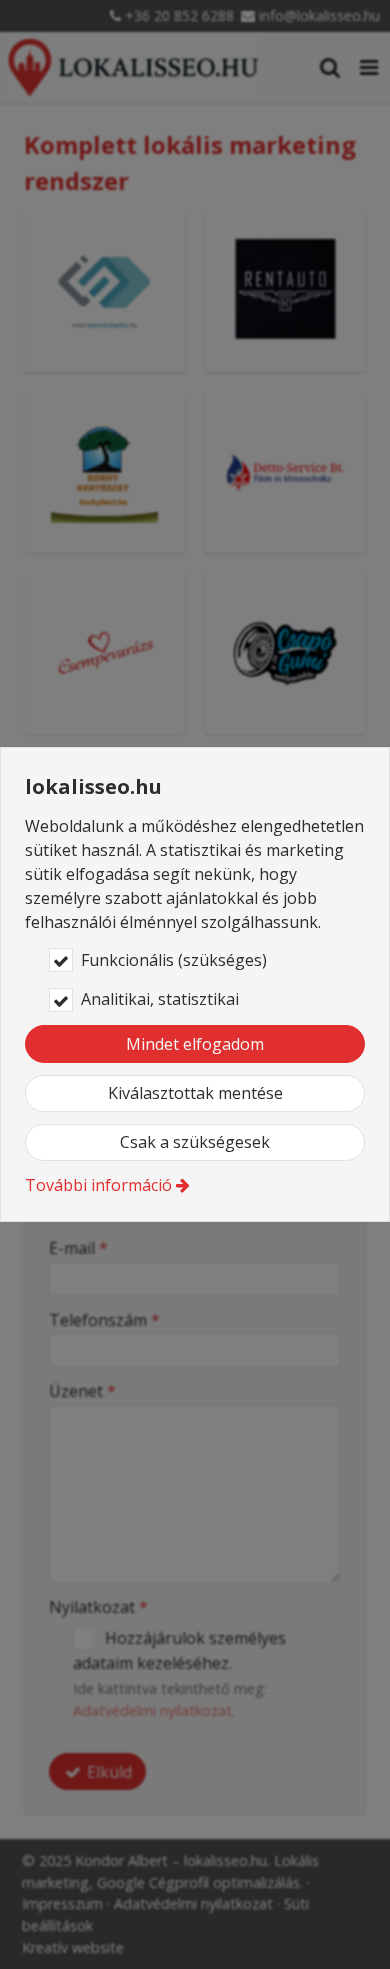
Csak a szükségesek (195, 1142)
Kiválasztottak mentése (195, 1093)
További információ (98, 1185)
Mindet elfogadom (195, 1044)
